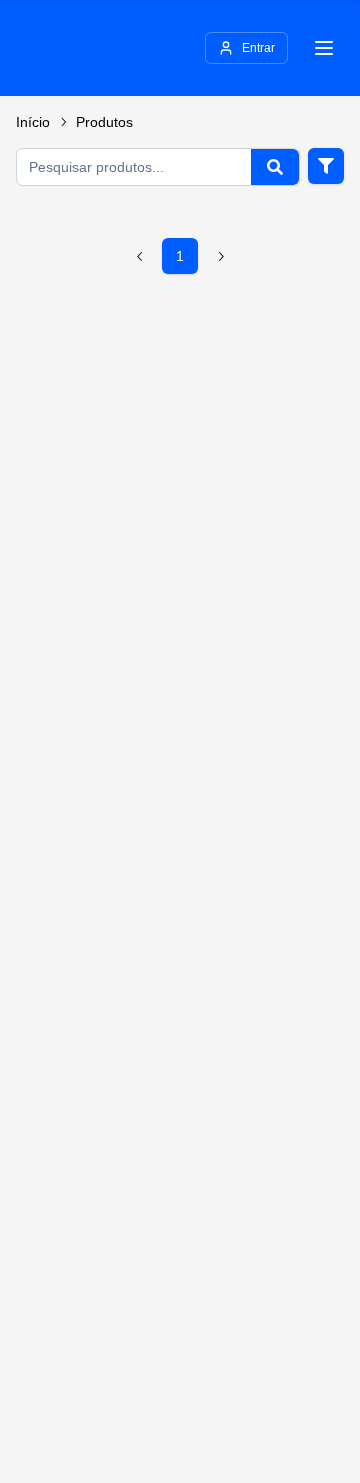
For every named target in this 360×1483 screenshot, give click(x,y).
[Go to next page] (220, 256)
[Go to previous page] (140, 256)
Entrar (258, 48)
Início (33, 122)
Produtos (104, 122)
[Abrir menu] (324, 48)
